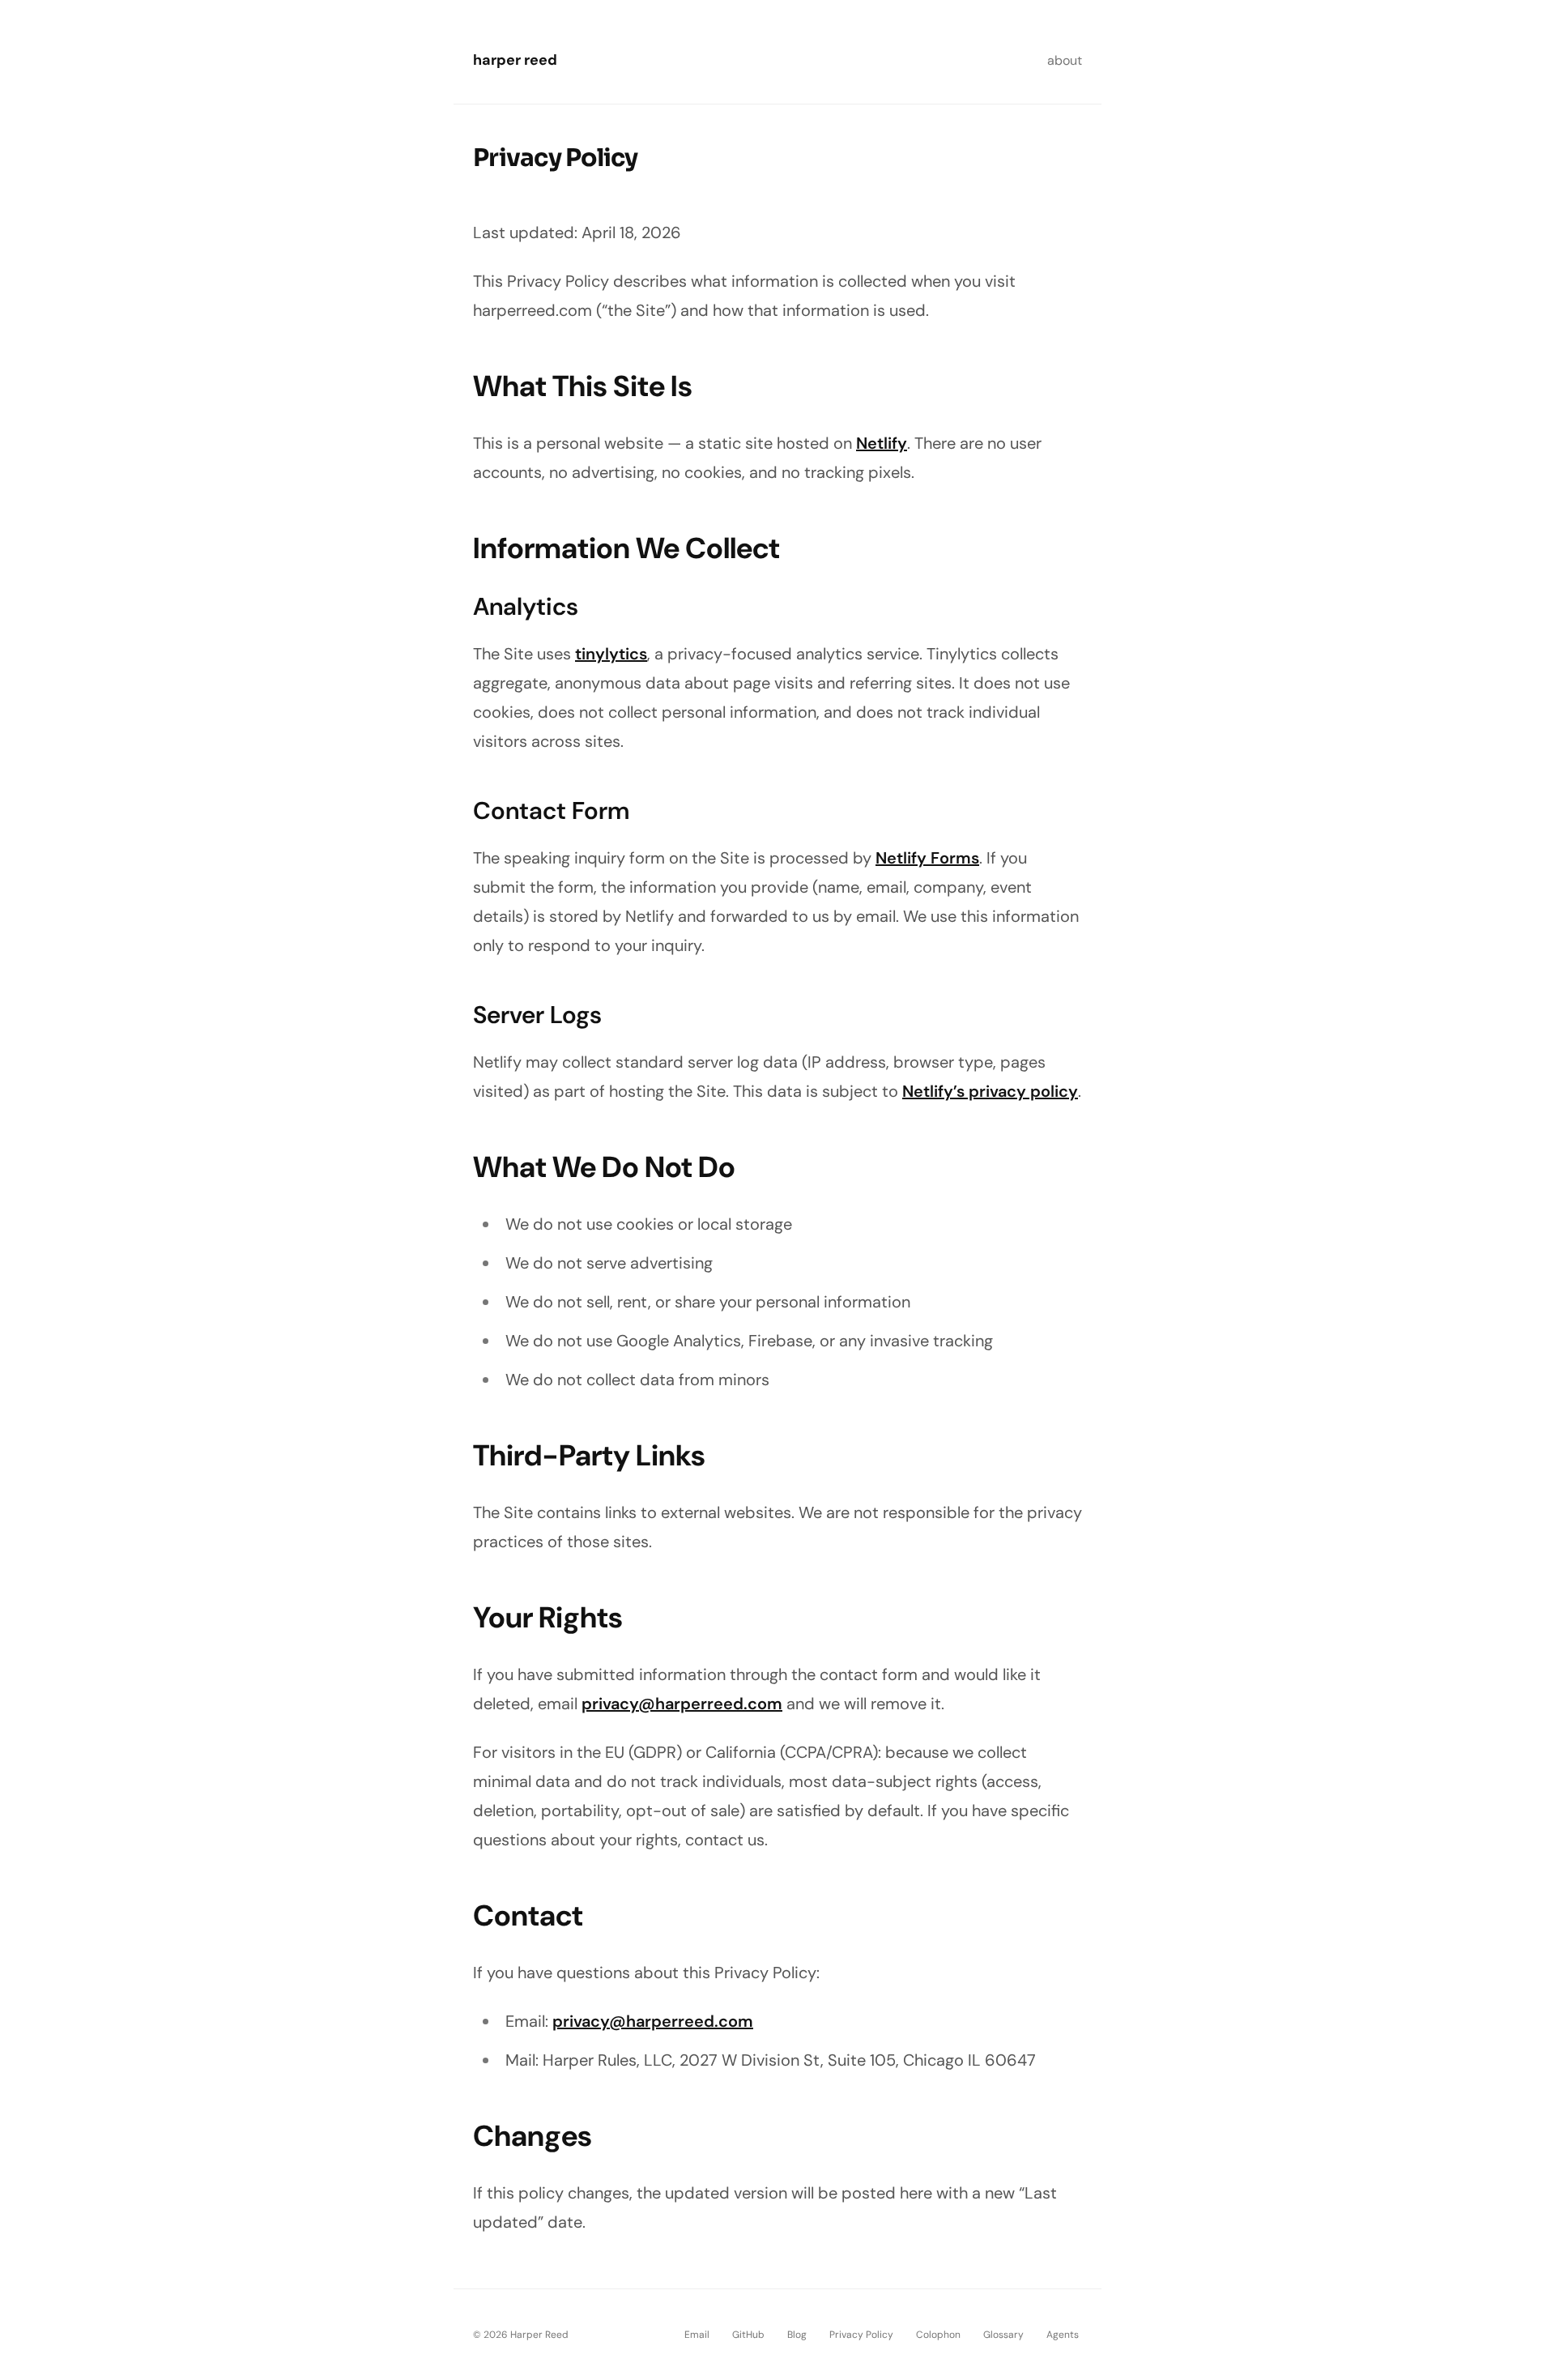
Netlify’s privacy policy (990, 1091)
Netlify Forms (927, 858)
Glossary (1003, 2335)
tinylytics (611, 654)
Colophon (938, 2335)
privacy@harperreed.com (682, 1704)
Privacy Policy (861, 2335)
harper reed (515, 60)
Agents (1063, 2335)
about (1065, 60)
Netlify (882, 443)
